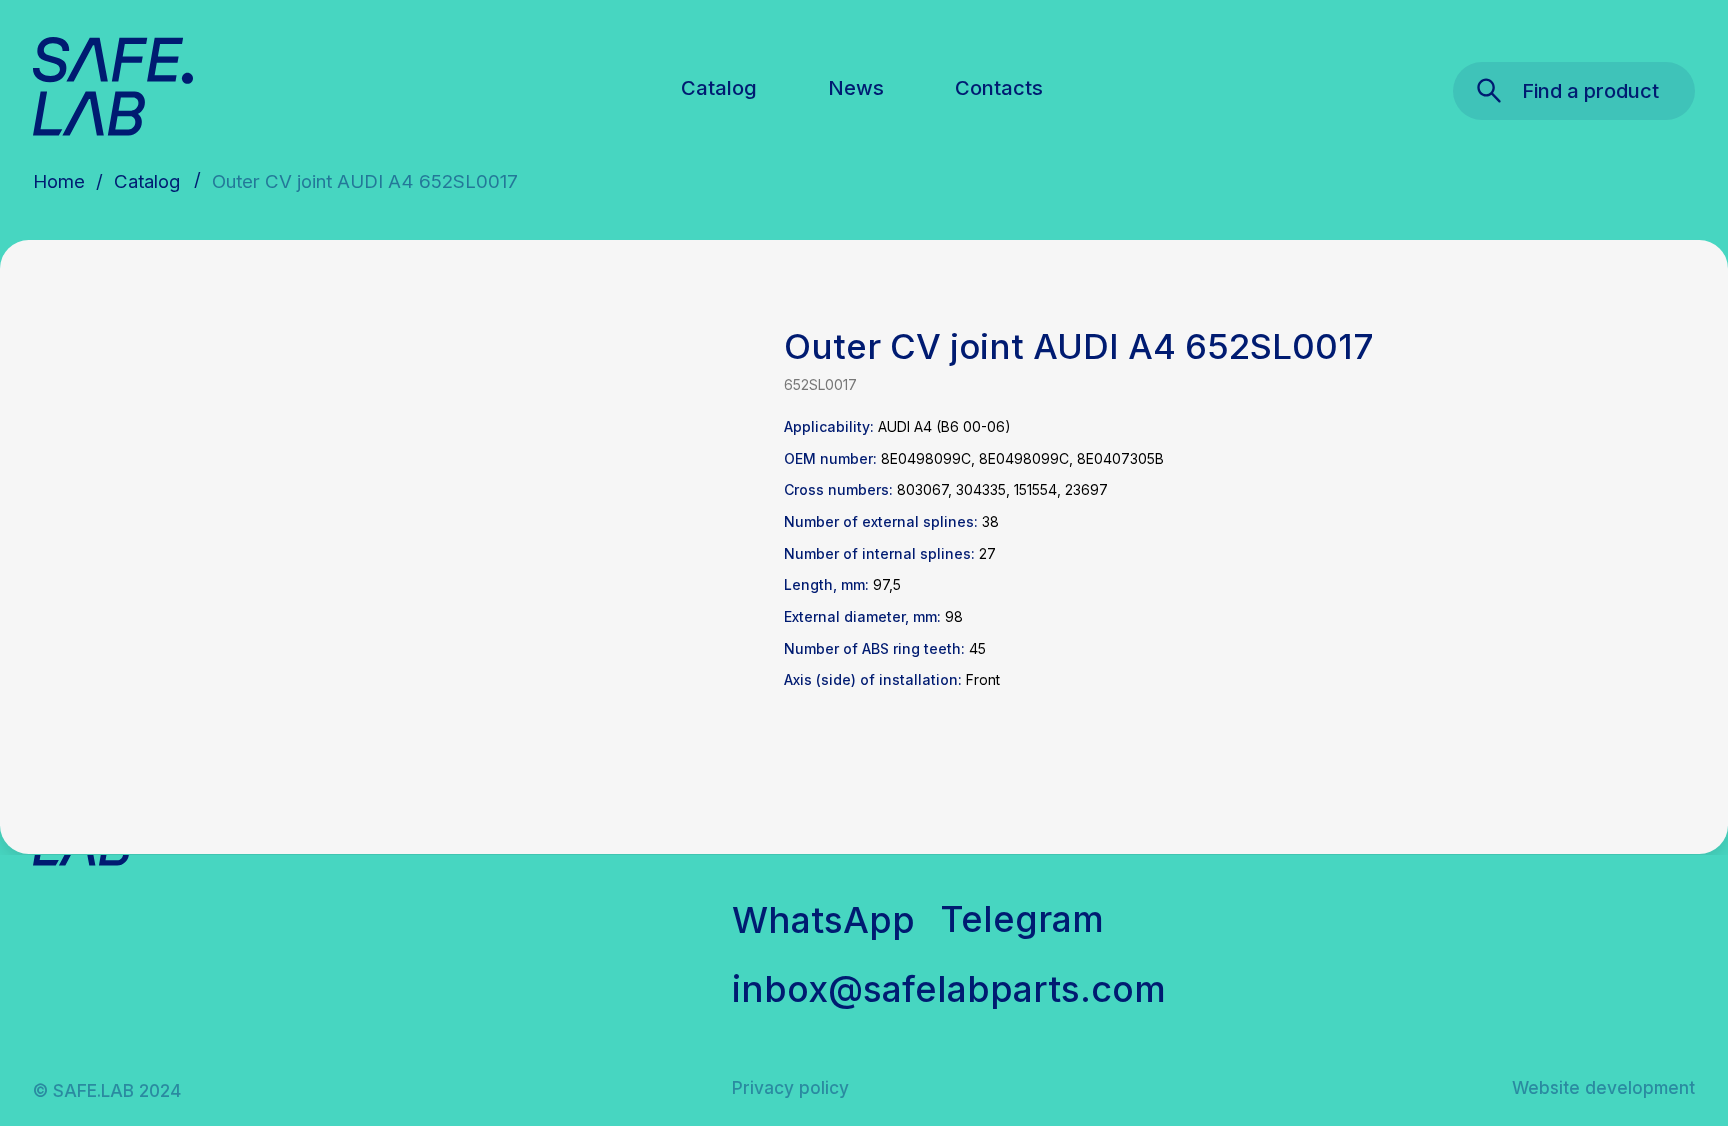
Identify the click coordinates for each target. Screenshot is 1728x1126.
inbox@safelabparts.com (949, 989)
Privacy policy (790, 1087)
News (856, 87)
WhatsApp (823, 920)
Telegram (1022, 919)
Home (59, 181)
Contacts (999, 87)
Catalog (719, 87)
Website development (1603, 1087)
